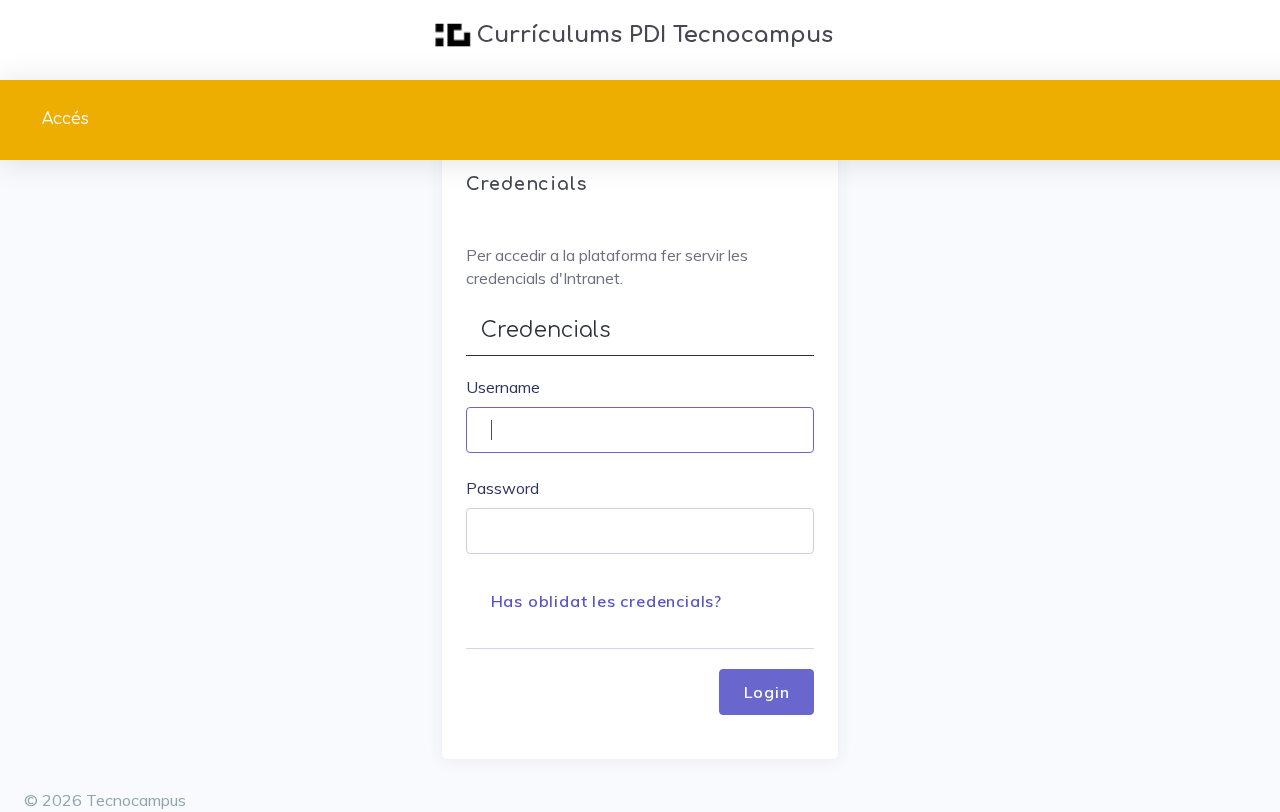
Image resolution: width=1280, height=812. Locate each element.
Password (502, 488)
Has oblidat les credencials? (606, 601)
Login (766, 692)
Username (503, 387)
